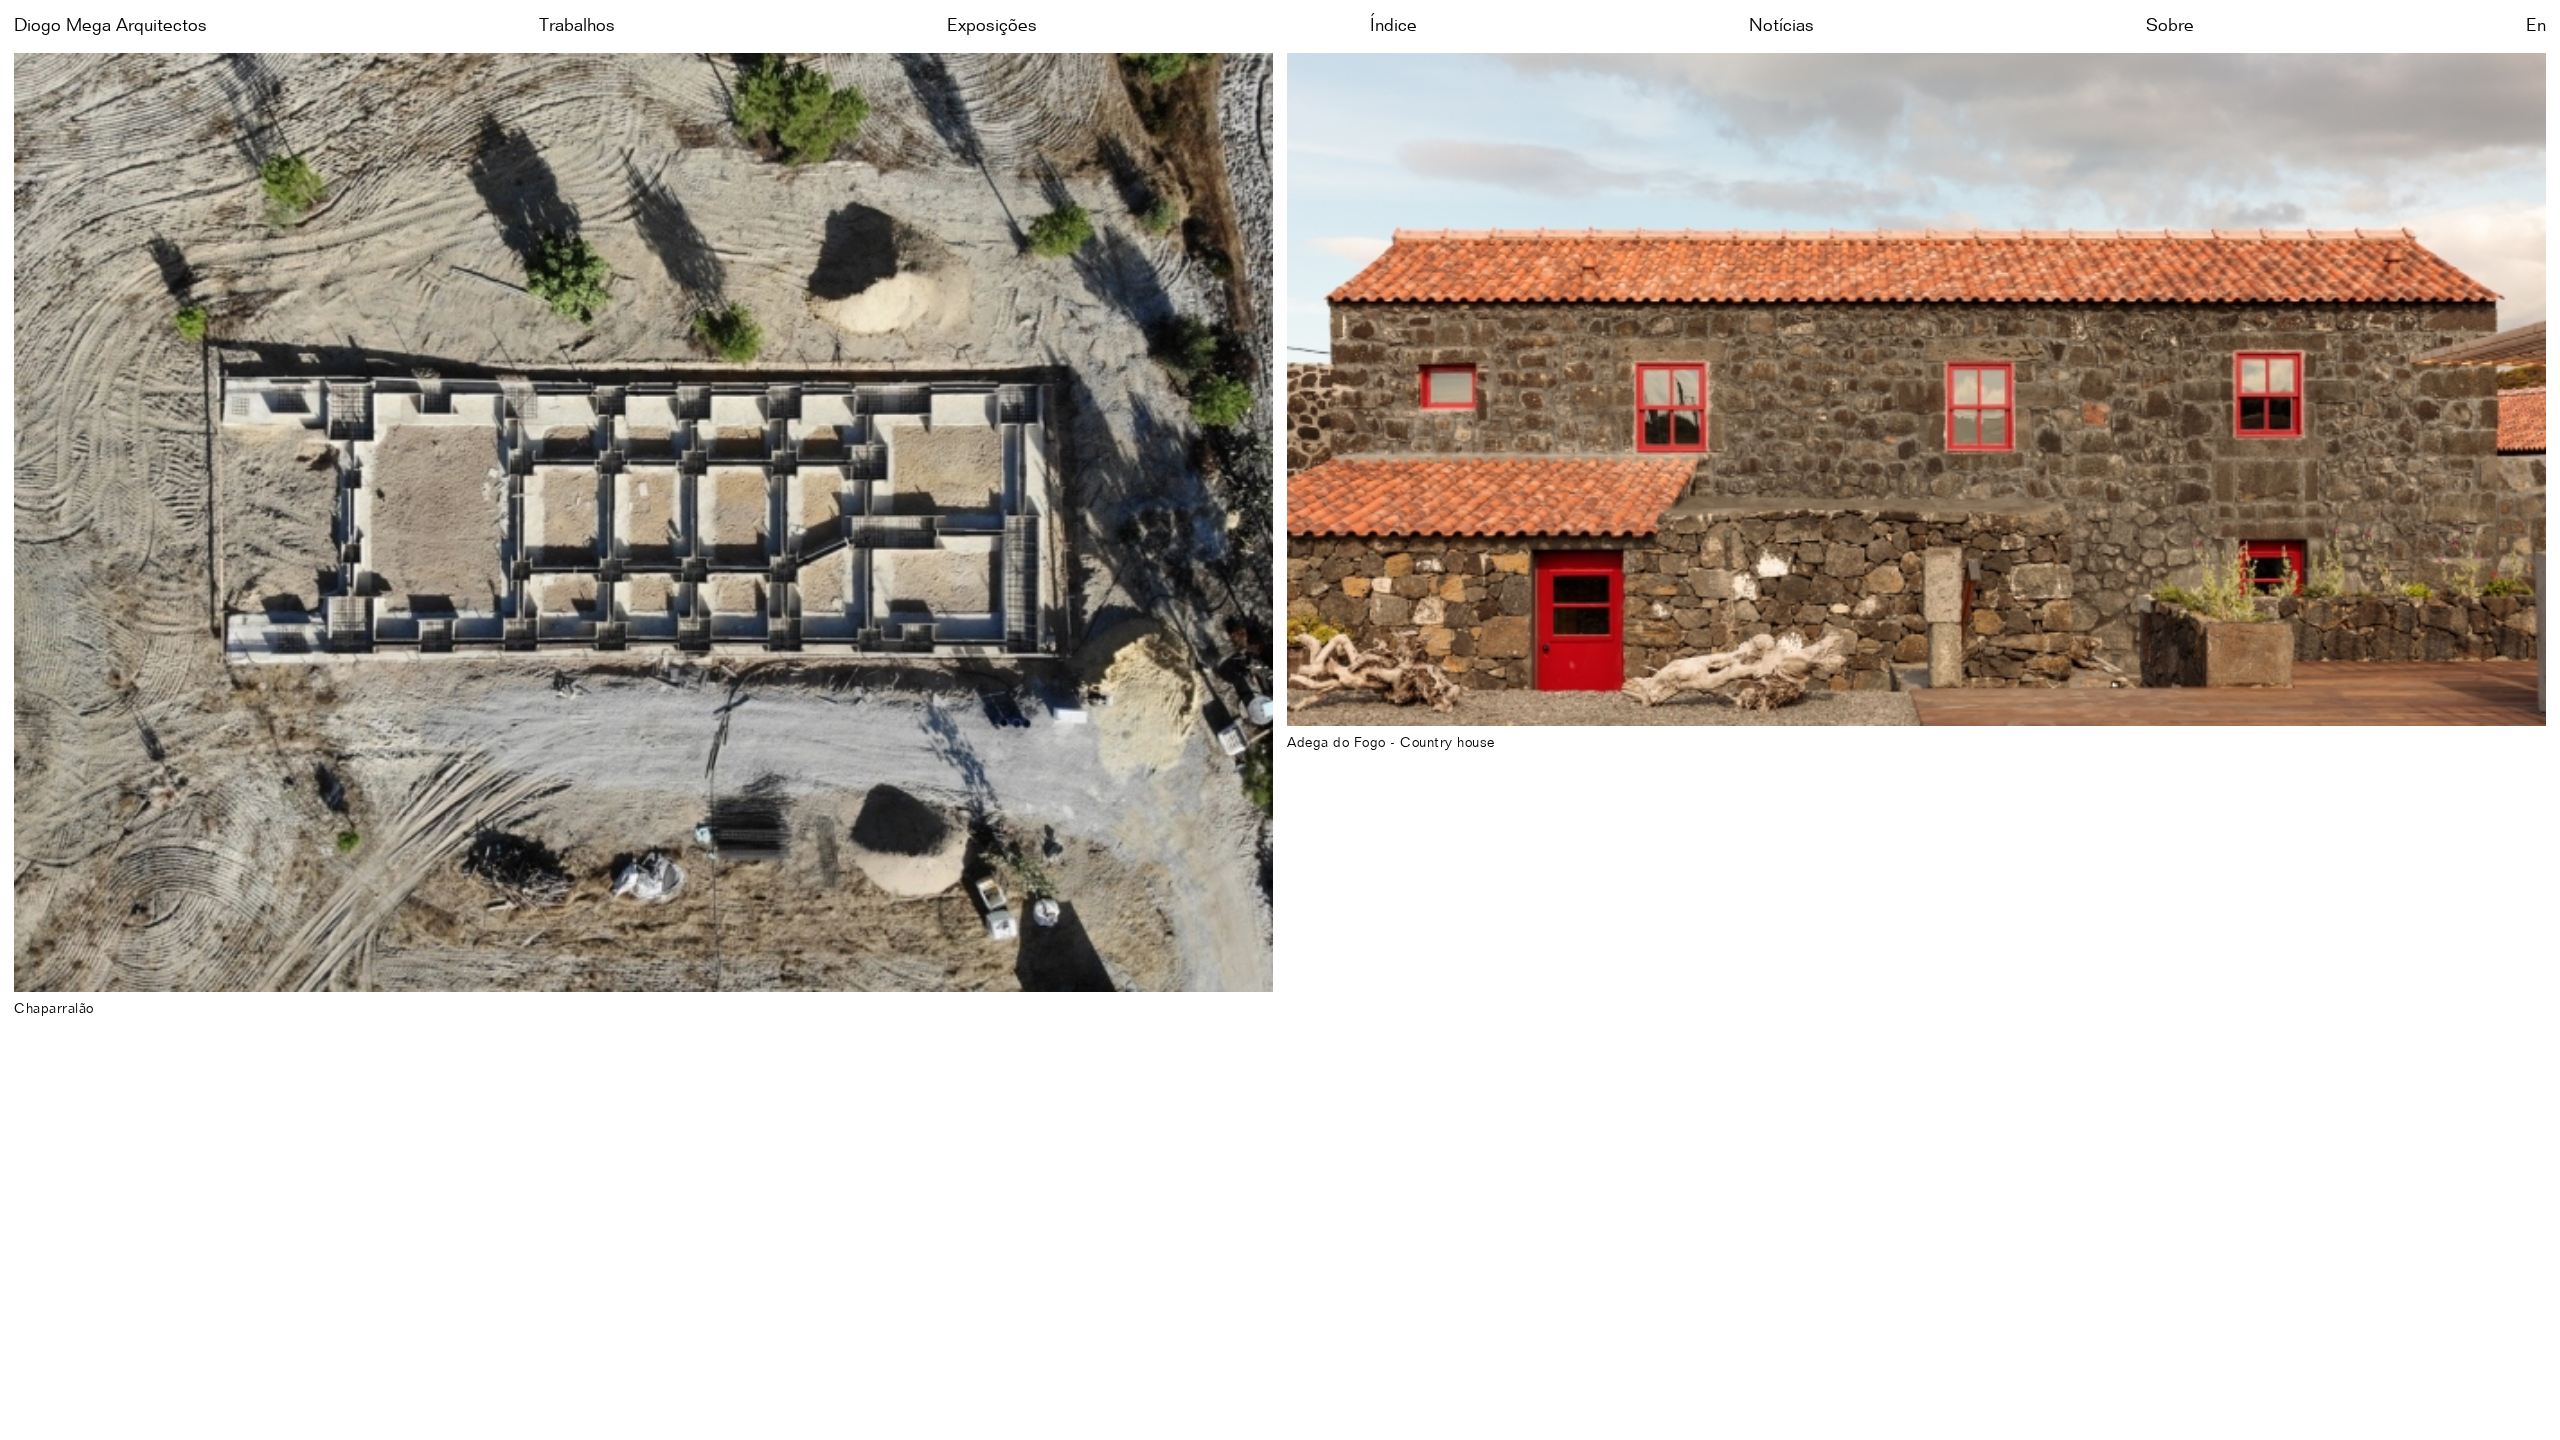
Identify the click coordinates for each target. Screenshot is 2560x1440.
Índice (1393, 26)
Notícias (1781, 26)
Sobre (2170, 26)
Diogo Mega (110, 26)
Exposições (992, 26)
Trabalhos (577, 26)
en (2536, 26)
